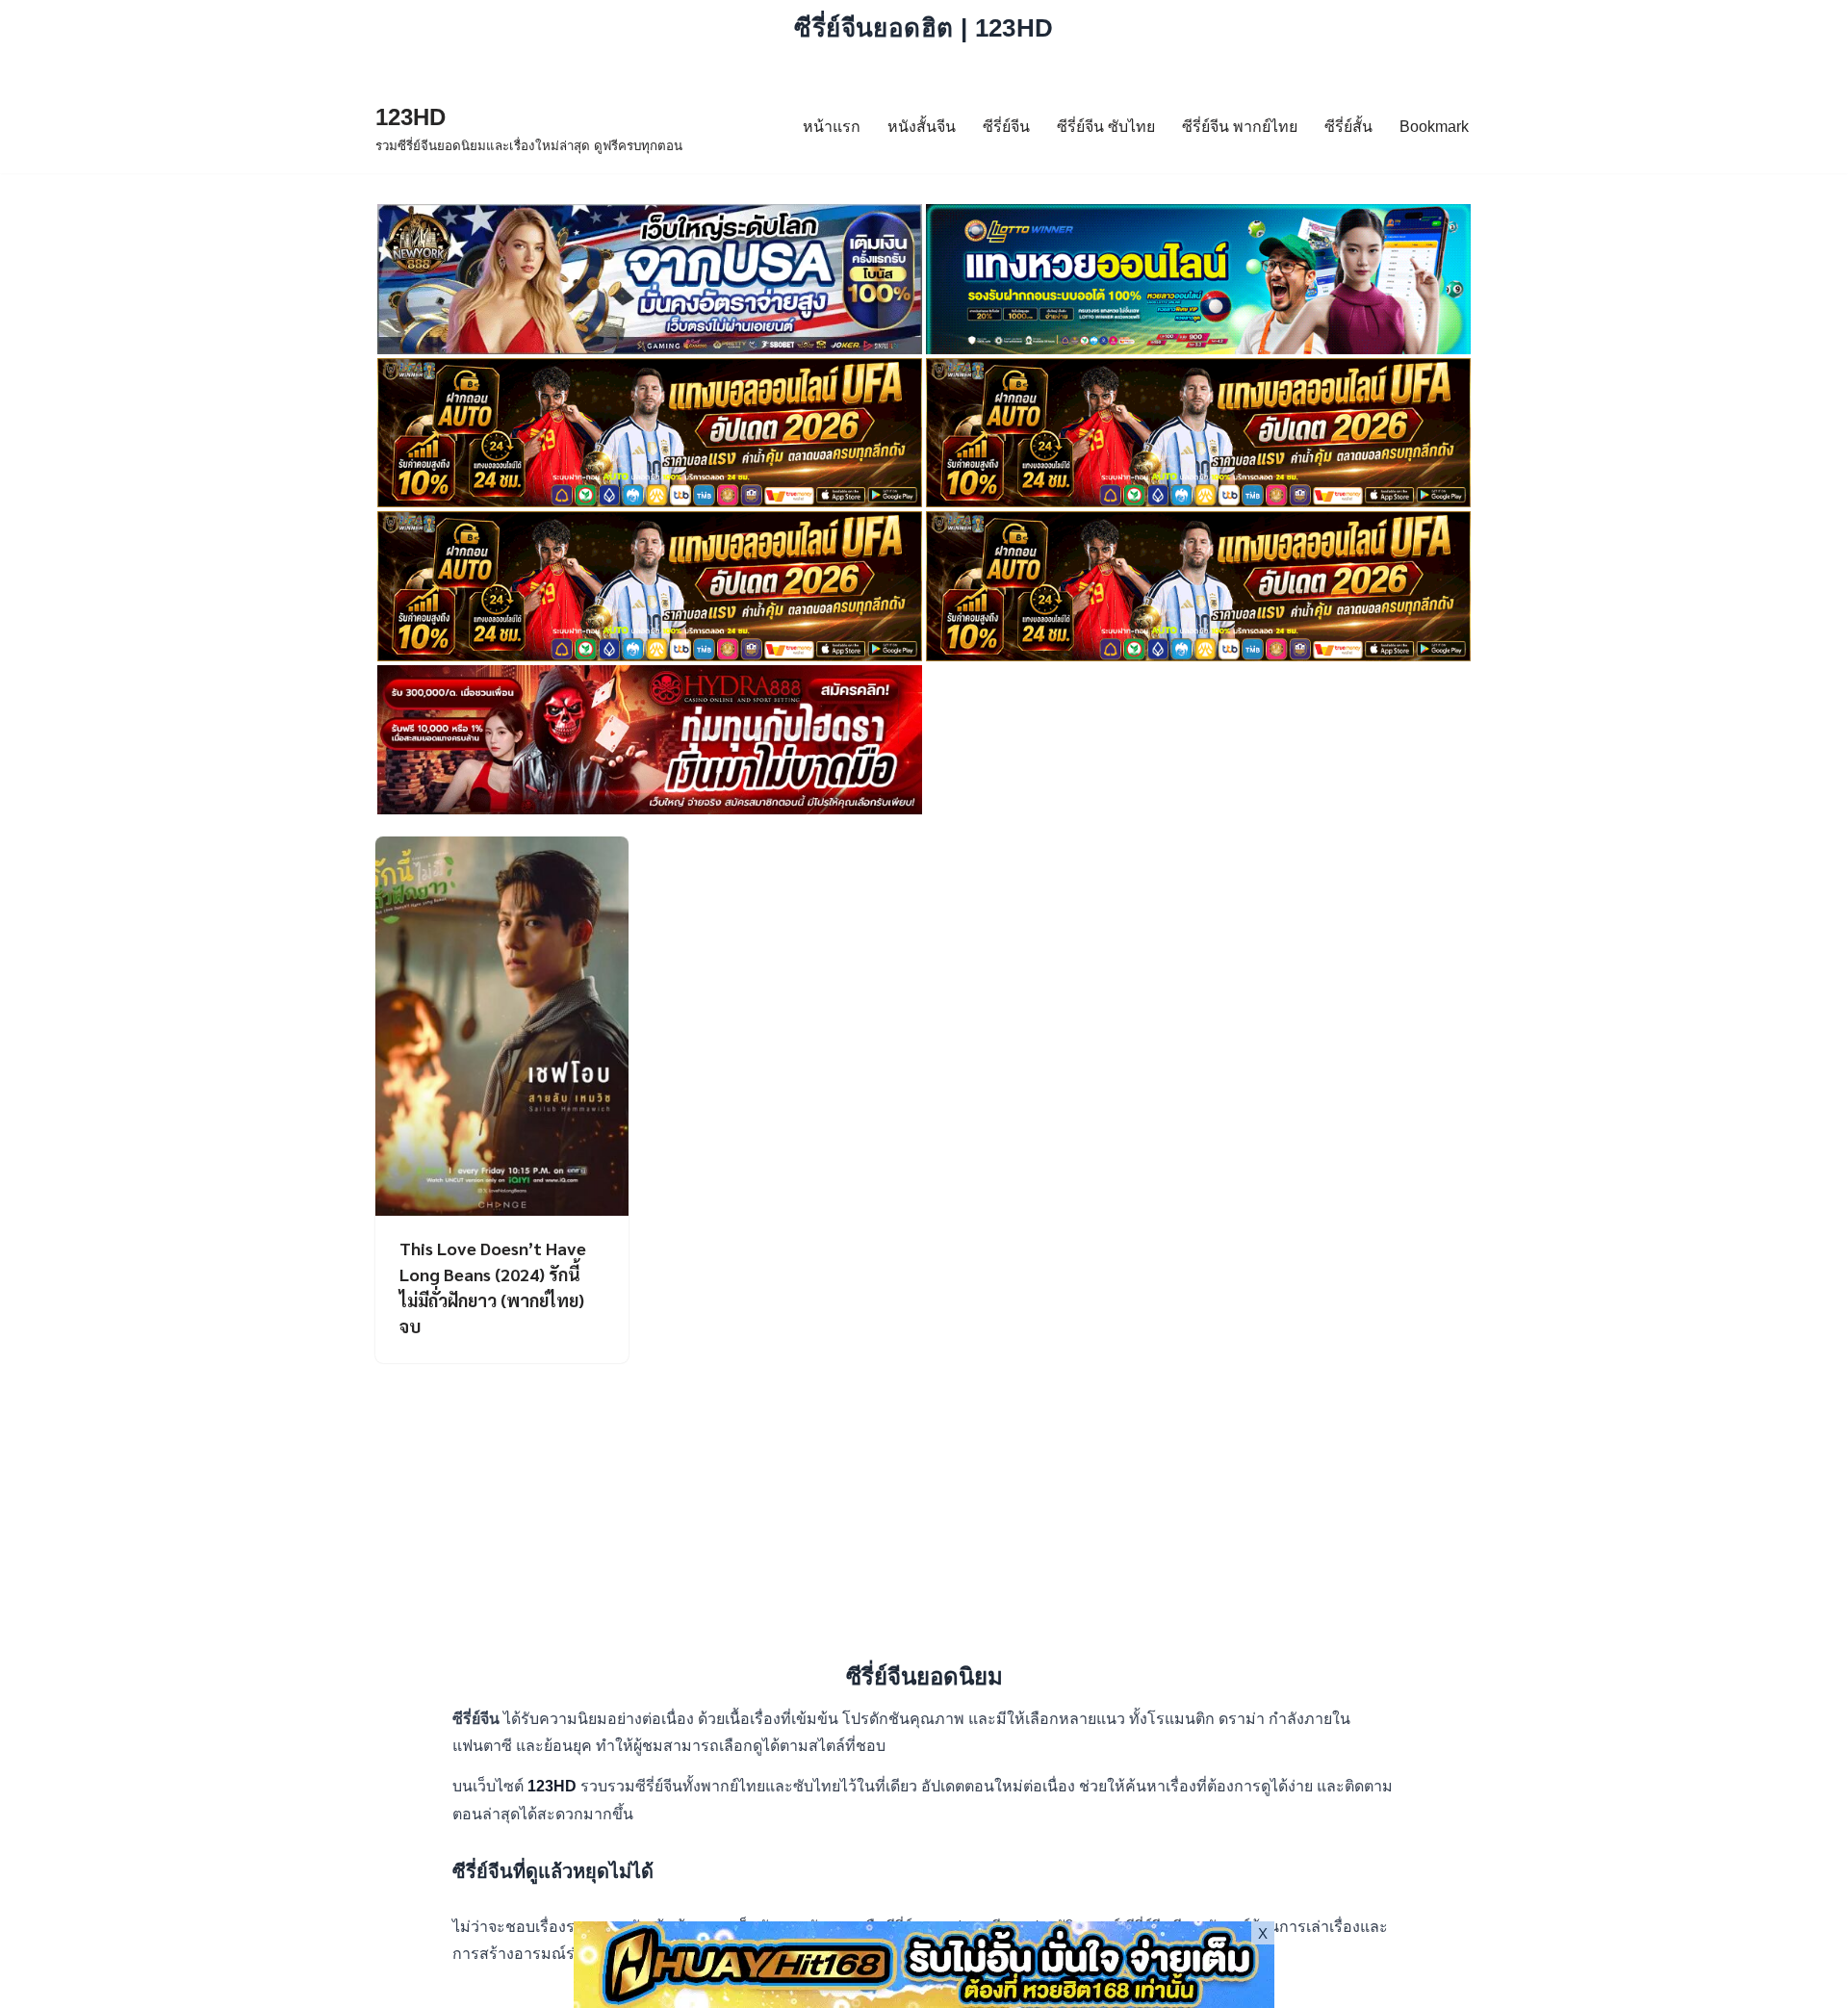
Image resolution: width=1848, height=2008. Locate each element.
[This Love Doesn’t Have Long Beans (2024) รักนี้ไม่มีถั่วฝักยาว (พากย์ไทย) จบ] (502, 1026)
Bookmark (1434, 127)
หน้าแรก (832, 127)
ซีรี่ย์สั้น (1348, 127)
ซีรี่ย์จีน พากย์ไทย (1240, 127)
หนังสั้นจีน (922, 127)
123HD (554, 1786)
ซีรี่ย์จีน (1006, 127)
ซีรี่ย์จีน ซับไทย (1106, 127)
